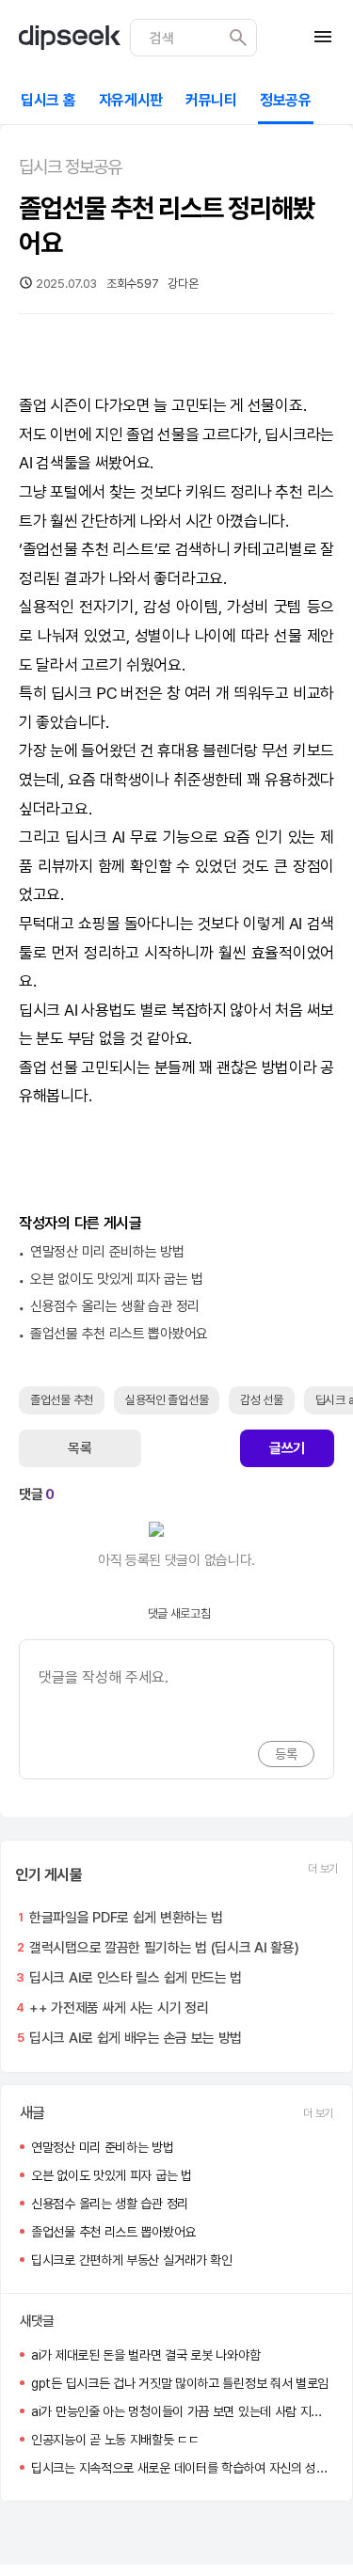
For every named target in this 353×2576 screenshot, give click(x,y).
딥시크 (285, 435)
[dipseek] (70, 38)
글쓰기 (287, 1448)
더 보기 (323, 1869)
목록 (80, 1448)
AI (25, 463)
